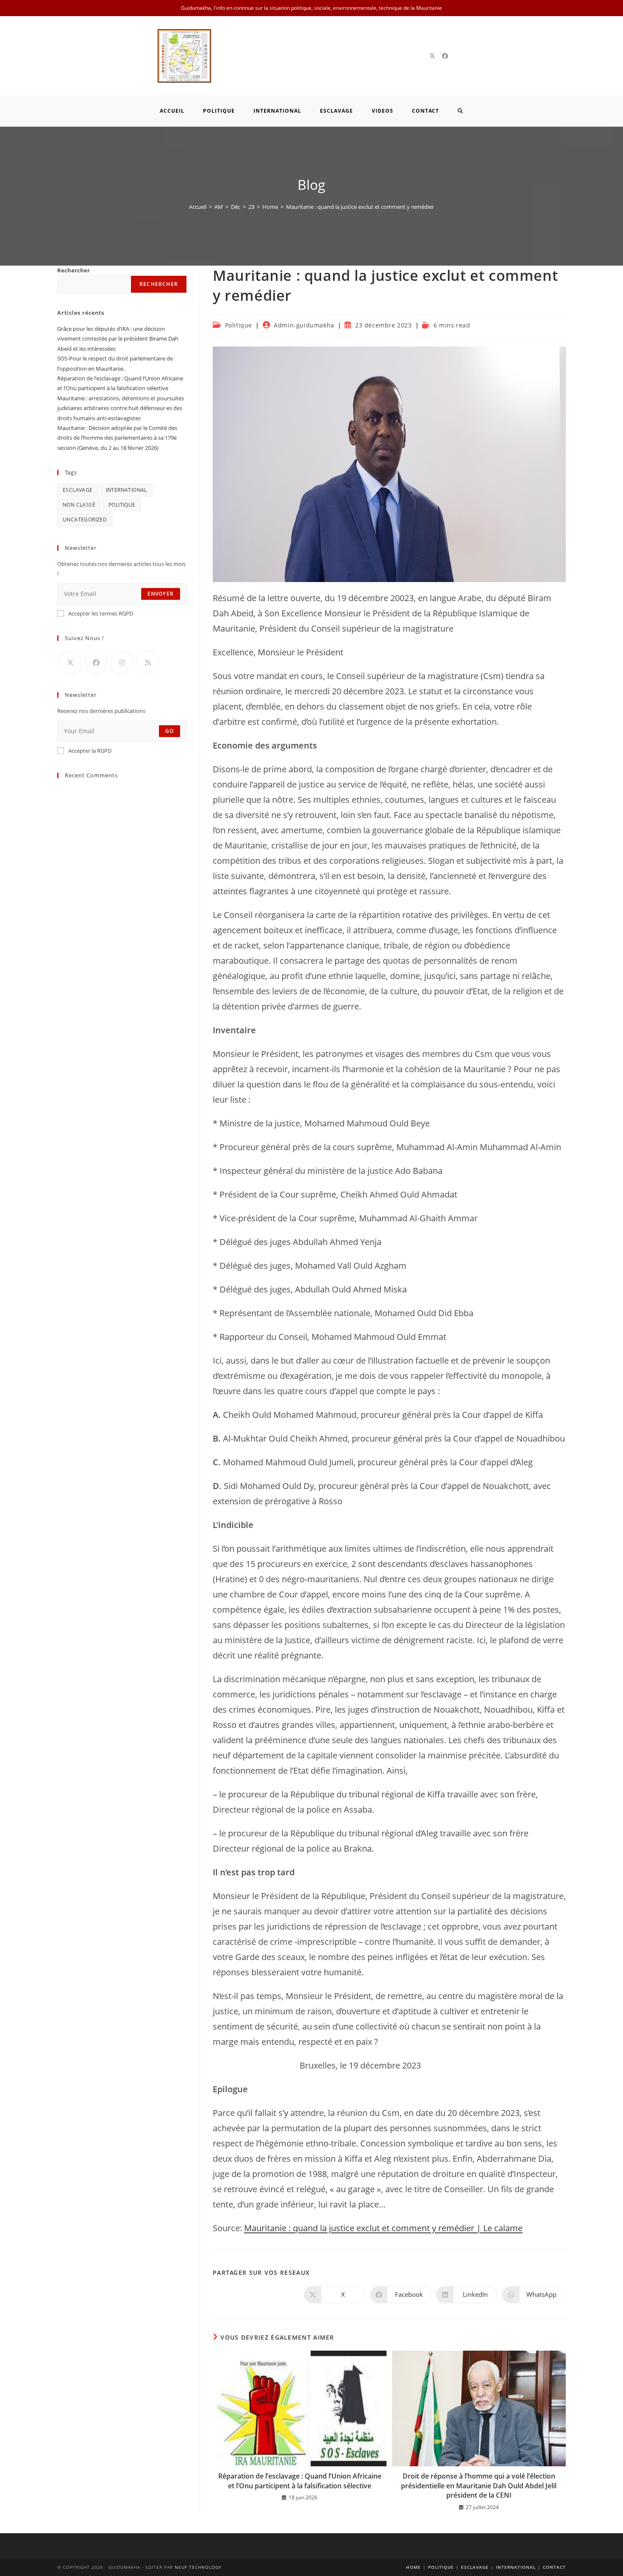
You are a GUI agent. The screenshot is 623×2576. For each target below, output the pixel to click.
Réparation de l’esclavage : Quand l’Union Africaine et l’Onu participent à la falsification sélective (300, 2481)
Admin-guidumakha (304, 325)
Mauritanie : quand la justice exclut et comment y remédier (360, 207)
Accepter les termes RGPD (101, 613)
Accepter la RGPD (90, 751)
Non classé (79, 505)
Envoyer (161, 594)
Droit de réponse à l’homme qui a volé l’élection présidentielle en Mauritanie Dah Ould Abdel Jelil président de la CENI (479, 2486)
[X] (432, 56)
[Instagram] (122, 662)
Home (413, 2567)
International (127, 490)
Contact (554, 2567)
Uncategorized (85, 520)
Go (170, 731)
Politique (239, 325)
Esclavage (78, 490)
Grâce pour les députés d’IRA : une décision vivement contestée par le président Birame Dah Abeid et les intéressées (118, 339)
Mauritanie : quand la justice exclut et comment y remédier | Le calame (383, 2228)
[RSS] (148, 662)
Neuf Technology (198, 2567)
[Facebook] (445, 56)
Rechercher (74, 270)
